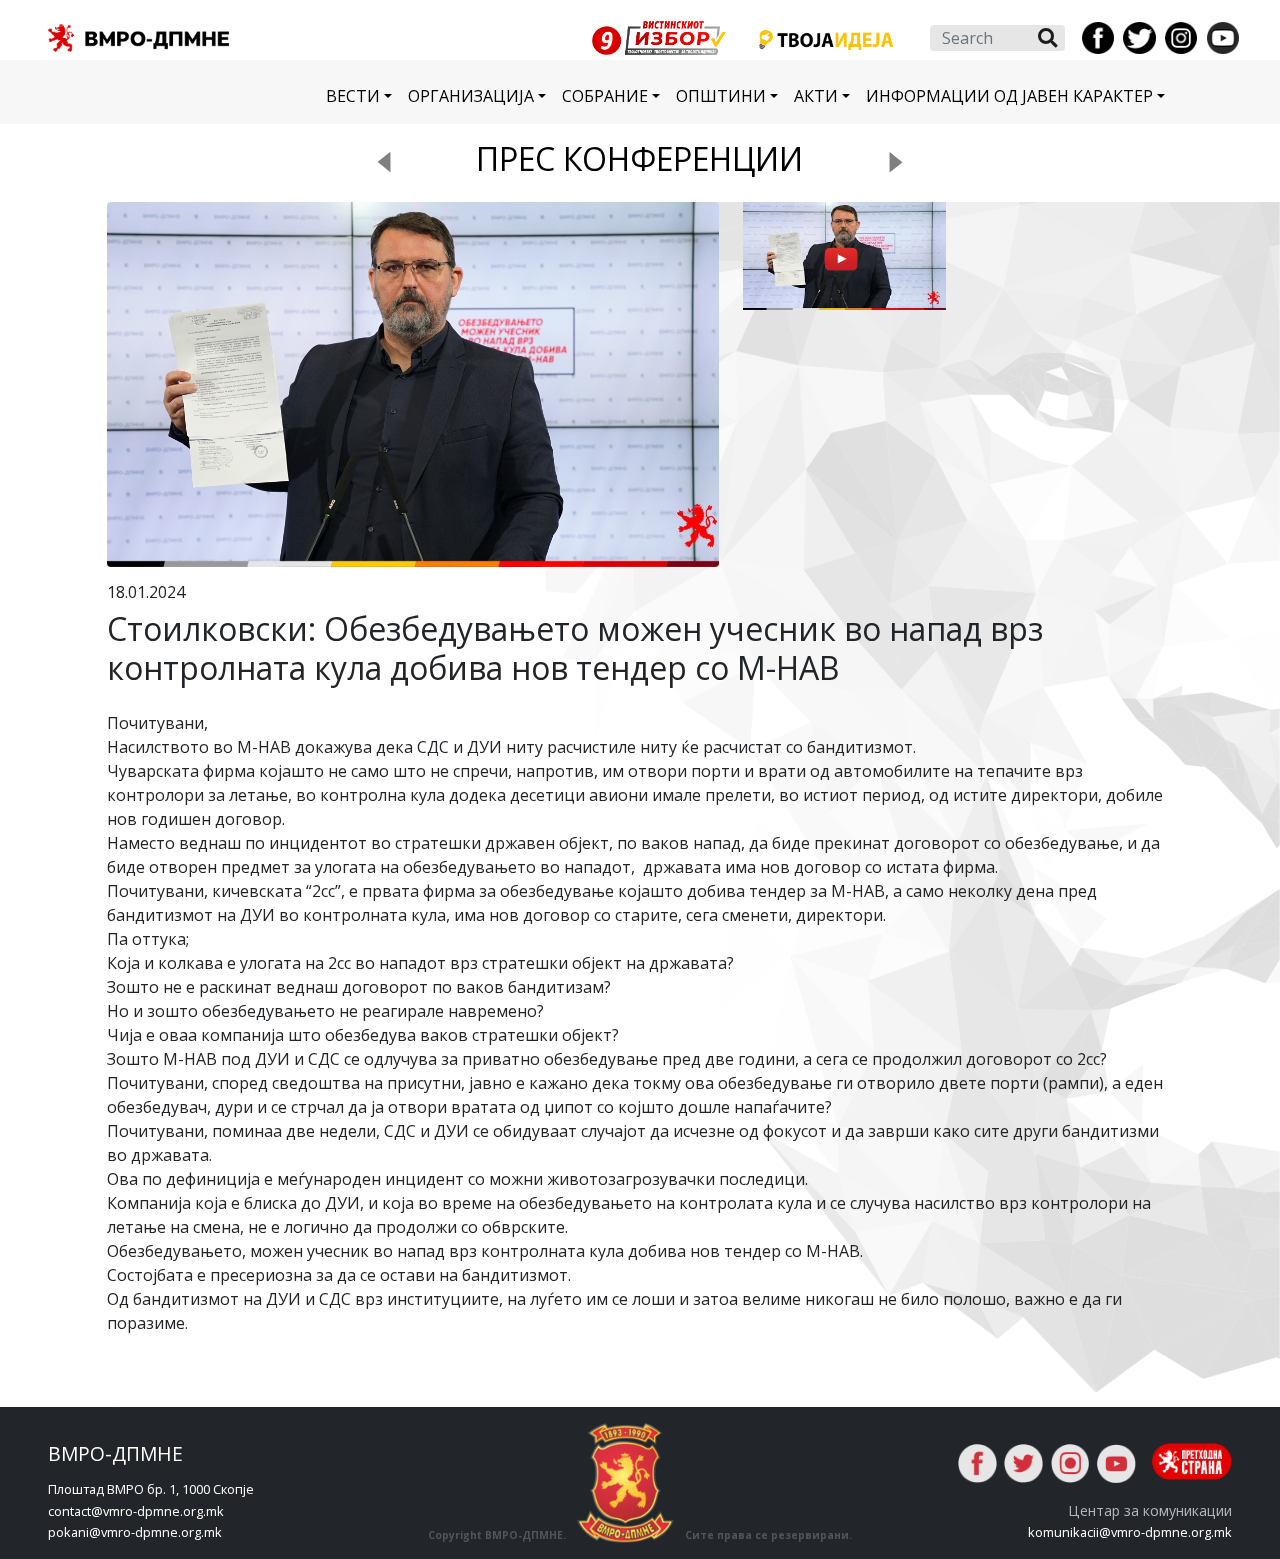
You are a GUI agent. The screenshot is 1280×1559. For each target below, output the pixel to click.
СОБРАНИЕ (605, 96)
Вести (353, 96)
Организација (471, 96)
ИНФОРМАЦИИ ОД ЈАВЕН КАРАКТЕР (1009, 96)
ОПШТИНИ (721, 96)
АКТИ (816, 96)
